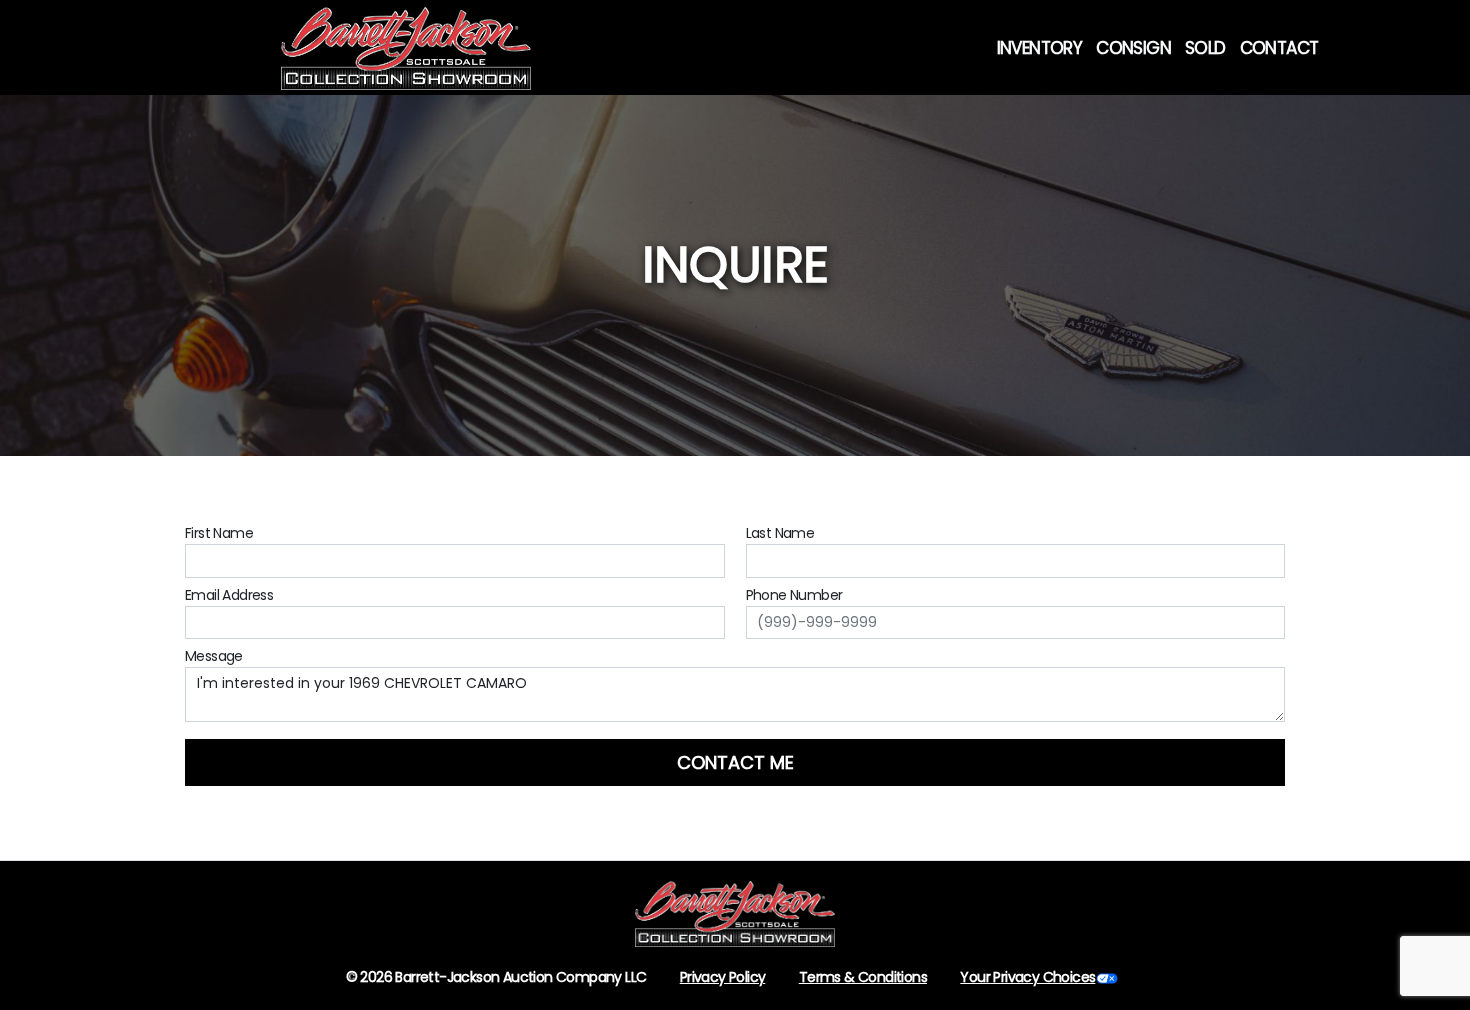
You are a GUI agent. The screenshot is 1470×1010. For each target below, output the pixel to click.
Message (214, 656)
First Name (219, 533)
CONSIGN (1133, 48)
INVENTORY (1040, 48)
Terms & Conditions (863, 977)
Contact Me (735, 762)
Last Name (780, 533)
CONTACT (1279, 48)
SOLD (1205, 48)
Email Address (229, 595)
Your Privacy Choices (1027, 977)
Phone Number (794, 595)
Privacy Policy (723, 977)
